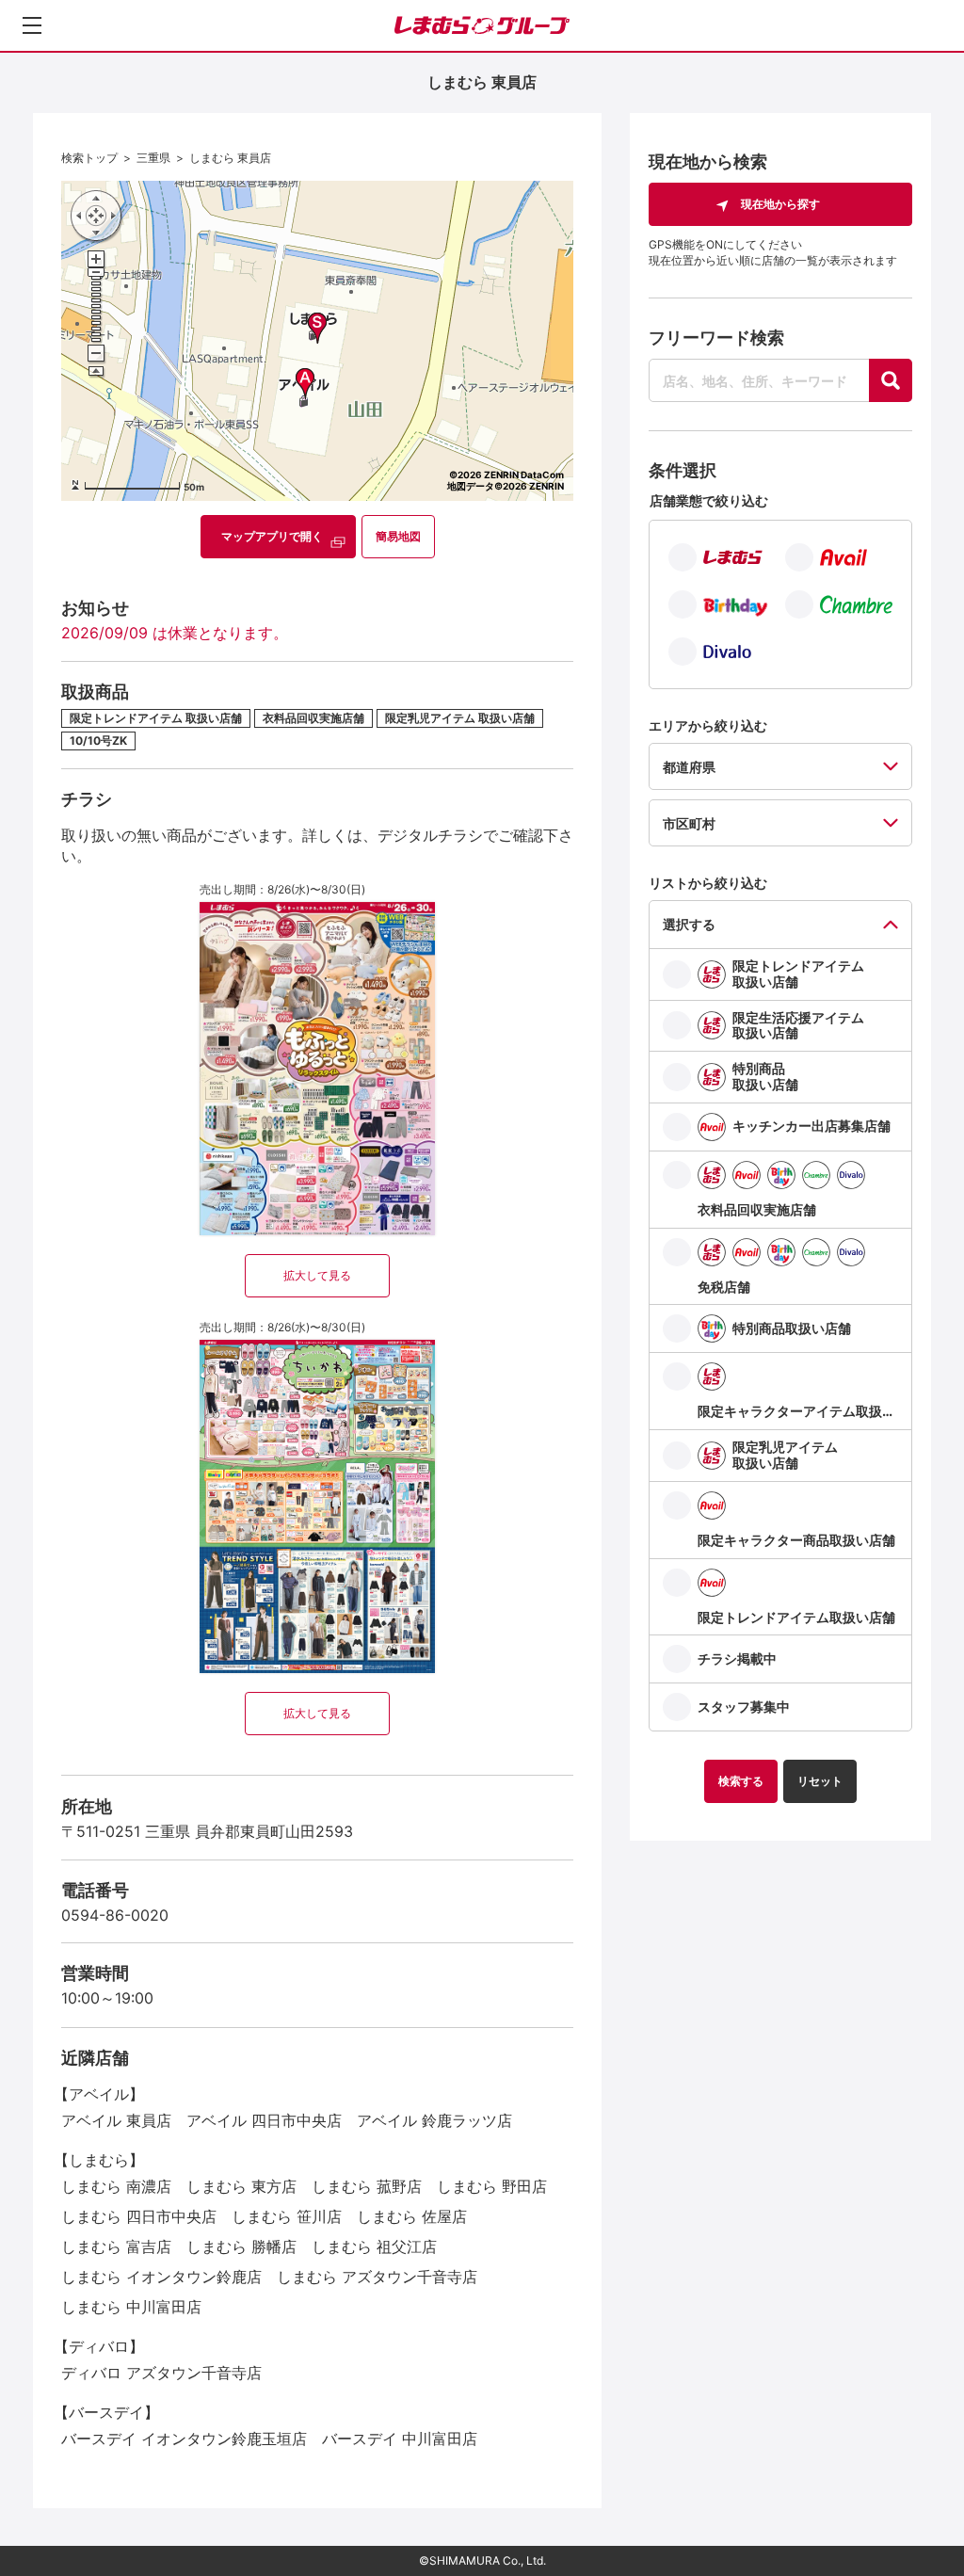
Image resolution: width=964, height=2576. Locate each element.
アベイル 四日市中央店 (264, 2120)
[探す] (891, 380)
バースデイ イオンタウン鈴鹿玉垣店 (184, 2439)
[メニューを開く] (32, 25)
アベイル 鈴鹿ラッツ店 (434, 2120)
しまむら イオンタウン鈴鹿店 (161, 2277)
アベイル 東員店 (116, 2120)
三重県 (153, 158)
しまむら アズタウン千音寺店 (377, 2277)
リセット (820, 1781)
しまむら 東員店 (230, 158)
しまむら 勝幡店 (241, 2246)
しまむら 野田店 (492, 2186)
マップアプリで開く (272, 536)
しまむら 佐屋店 (412, 2216)
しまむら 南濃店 (116, 2186)
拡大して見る (317, 1275)
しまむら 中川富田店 (131, 2307)
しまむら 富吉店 (116, 2246)
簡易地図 (398, 536)
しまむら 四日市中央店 (139, 2216)
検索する (741, 1781)
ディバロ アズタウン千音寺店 (161, 2373)
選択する (689, 924)
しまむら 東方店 (241, 2186)
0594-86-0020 (115, 1915)
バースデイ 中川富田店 (400, 2439)
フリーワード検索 (716, 338)
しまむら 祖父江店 (374, 2246)
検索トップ (89, 158)
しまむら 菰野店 (367, 2186)
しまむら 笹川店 (287, 2216)
